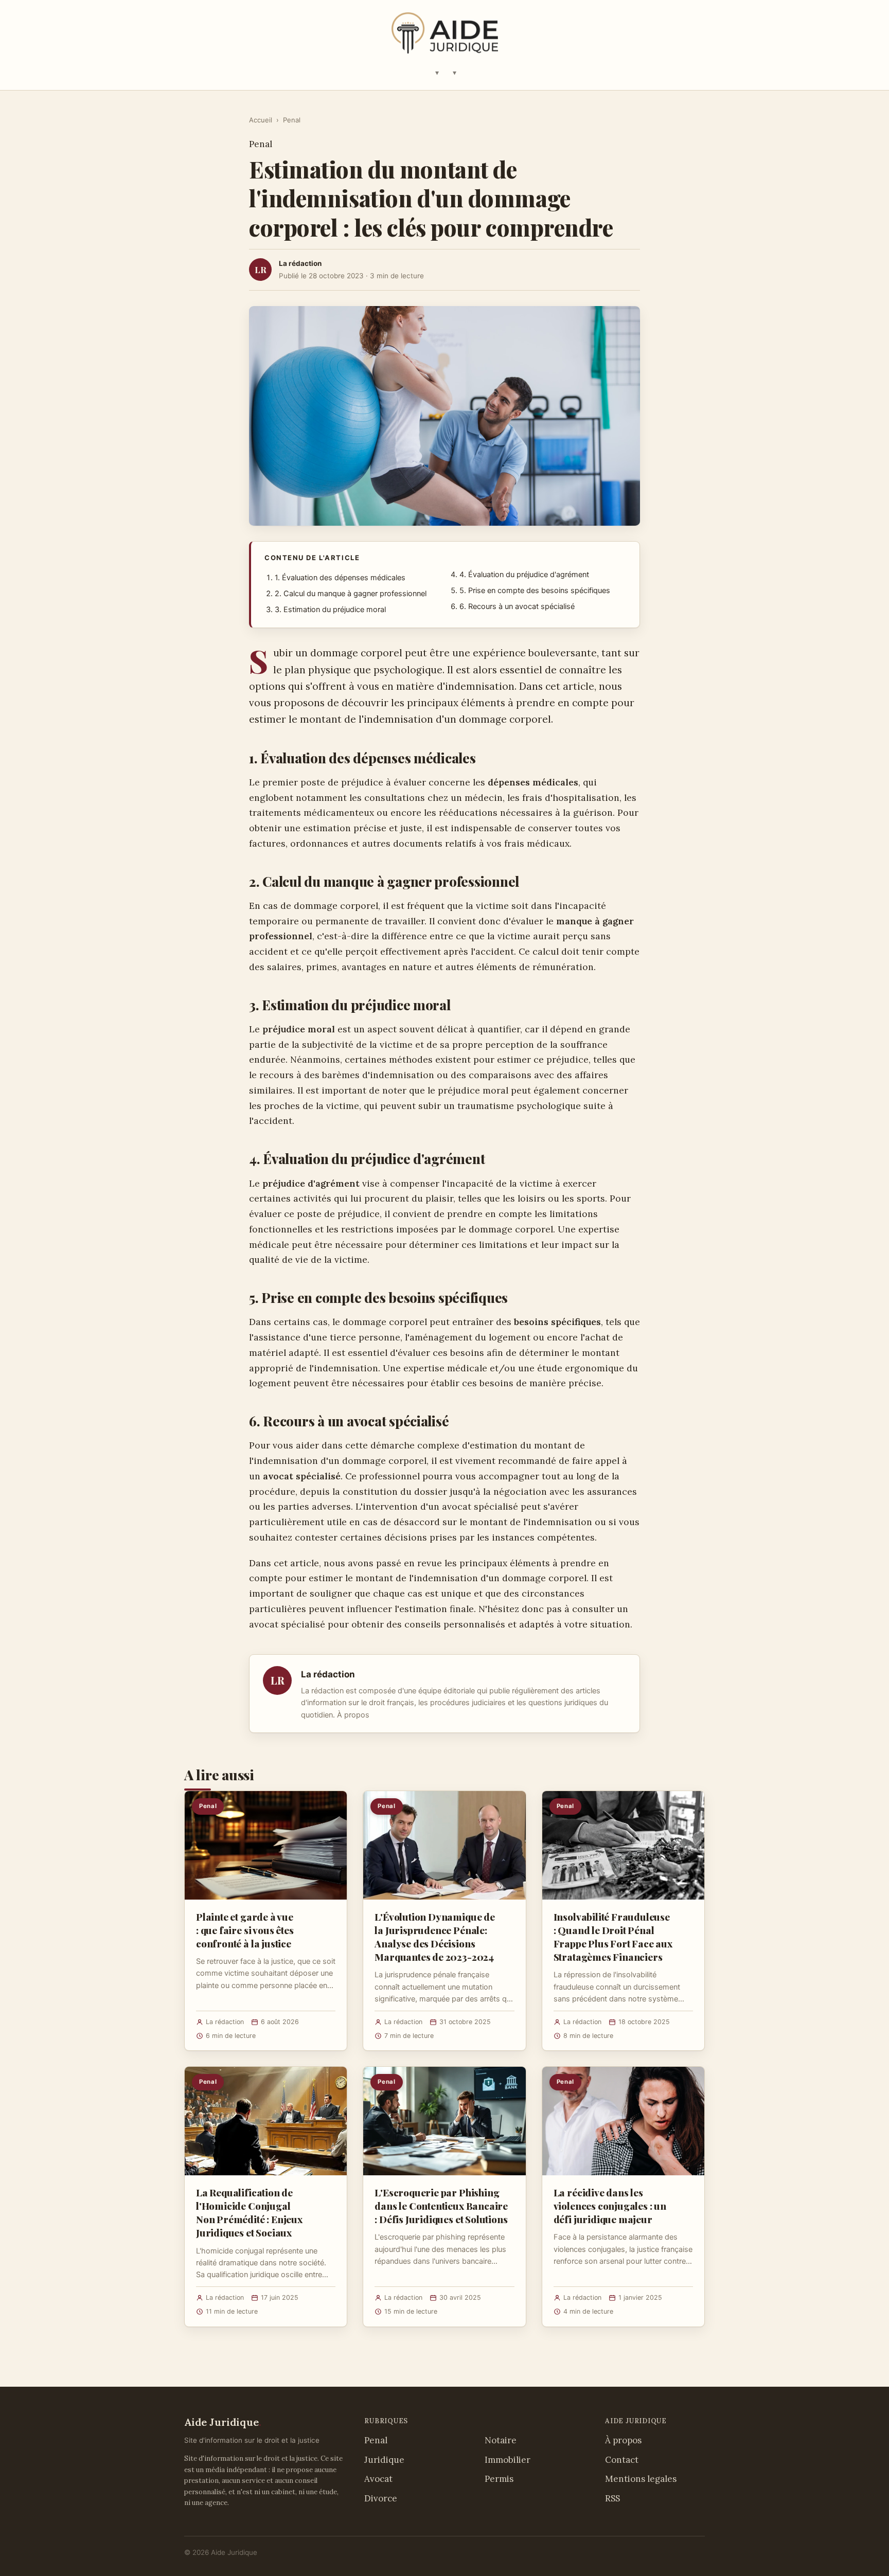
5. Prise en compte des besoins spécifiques (535, 591)
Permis (499, 2479)
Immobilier (508, 2460)
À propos (353, 1715)
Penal (292, 120)
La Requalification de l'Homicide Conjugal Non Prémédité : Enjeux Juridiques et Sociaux (249, 2213)
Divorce (381, 2498)
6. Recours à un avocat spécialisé (517, 606)
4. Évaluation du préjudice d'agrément (524, 575)
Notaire (501, 2440)
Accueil (261, 120)
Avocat (378, 2479)
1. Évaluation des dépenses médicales (340, 578)
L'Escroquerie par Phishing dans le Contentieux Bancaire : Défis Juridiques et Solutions (441, 2206)
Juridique (384, 2460)
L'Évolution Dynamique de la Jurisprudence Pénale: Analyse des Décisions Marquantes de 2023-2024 (434, 1937)
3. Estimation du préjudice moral (330, 610)
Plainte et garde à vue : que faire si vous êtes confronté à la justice (245, 1930)
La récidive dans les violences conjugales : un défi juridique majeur (610, 2206)
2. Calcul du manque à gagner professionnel (351, 594)
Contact (622, 2460)
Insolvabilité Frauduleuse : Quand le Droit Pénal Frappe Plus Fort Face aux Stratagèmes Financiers (613, 1937)
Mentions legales (641, 2479)
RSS (612, 2498)
